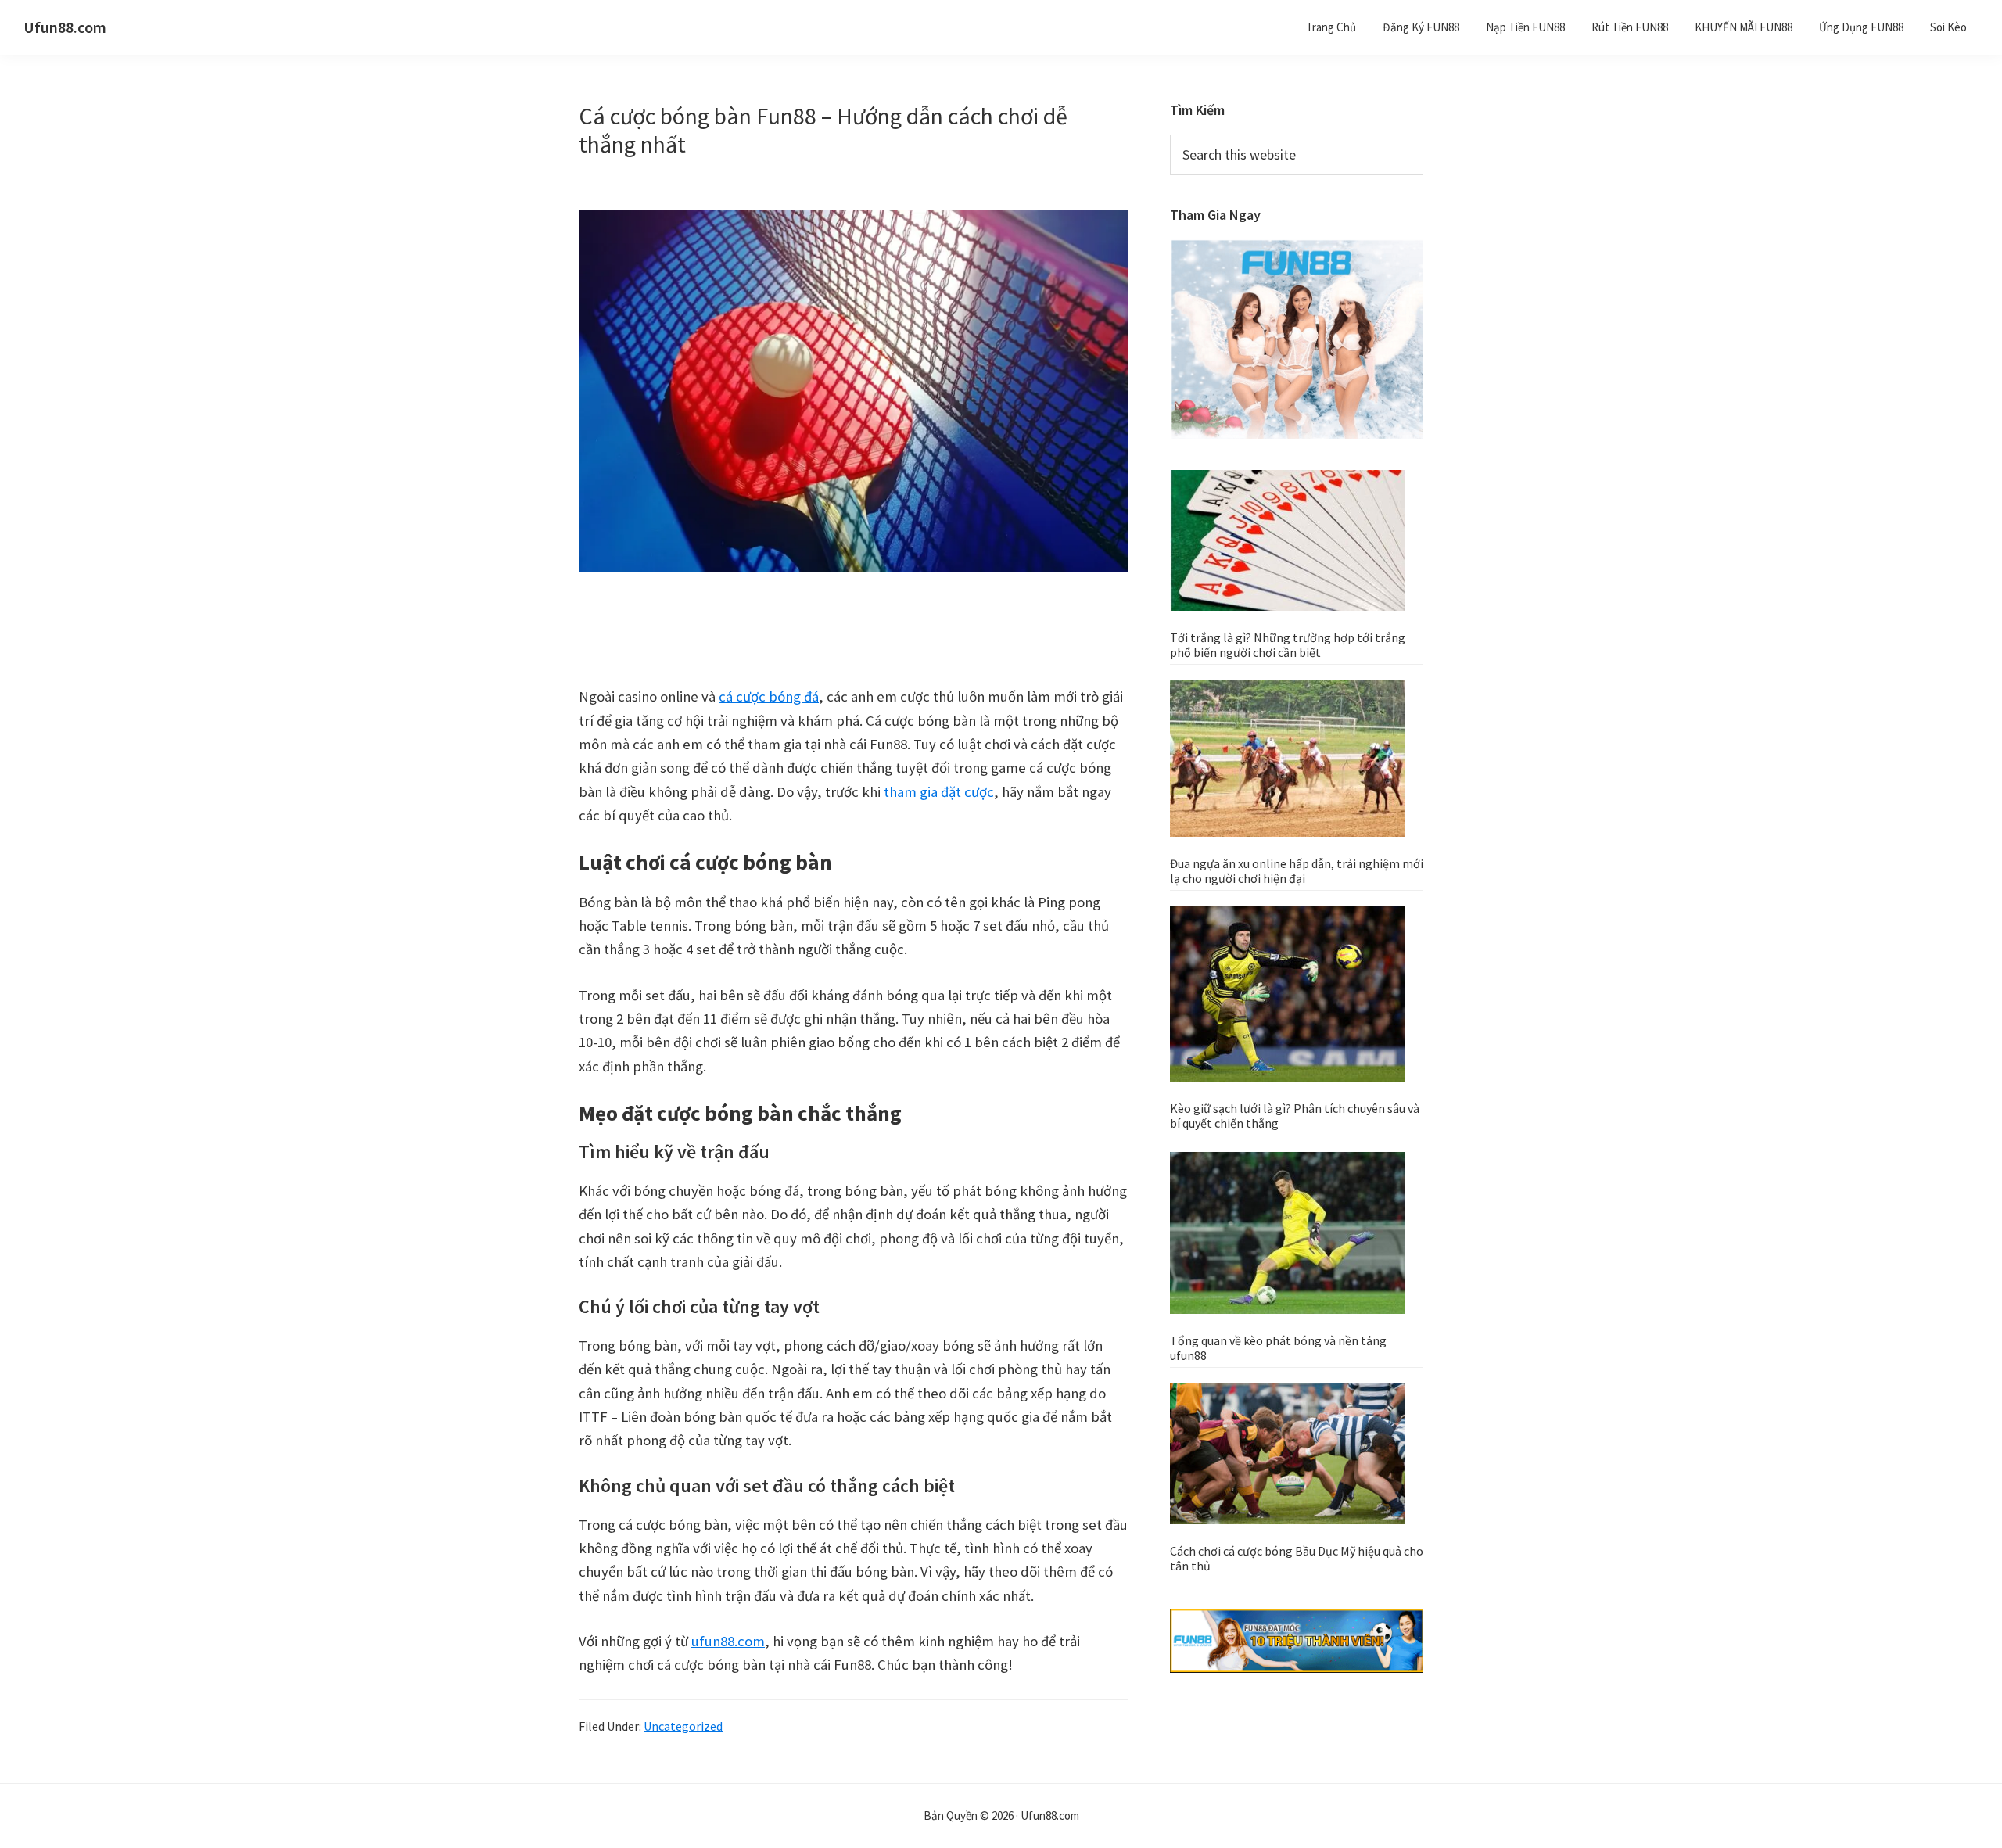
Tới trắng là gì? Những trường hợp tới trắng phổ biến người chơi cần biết (1288, 645)
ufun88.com (728, 1641)
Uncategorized (683, 1726)
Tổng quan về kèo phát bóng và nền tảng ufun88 (1278, 1348)
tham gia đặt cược (939, 792)
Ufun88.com (65, 27)
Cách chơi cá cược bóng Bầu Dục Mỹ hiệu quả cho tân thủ (1297, 1558)
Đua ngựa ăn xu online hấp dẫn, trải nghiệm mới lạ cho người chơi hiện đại (1297, 871)
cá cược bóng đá (769, 696)
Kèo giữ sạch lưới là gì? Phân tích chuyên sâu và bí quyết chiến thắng (1295, 1116)
